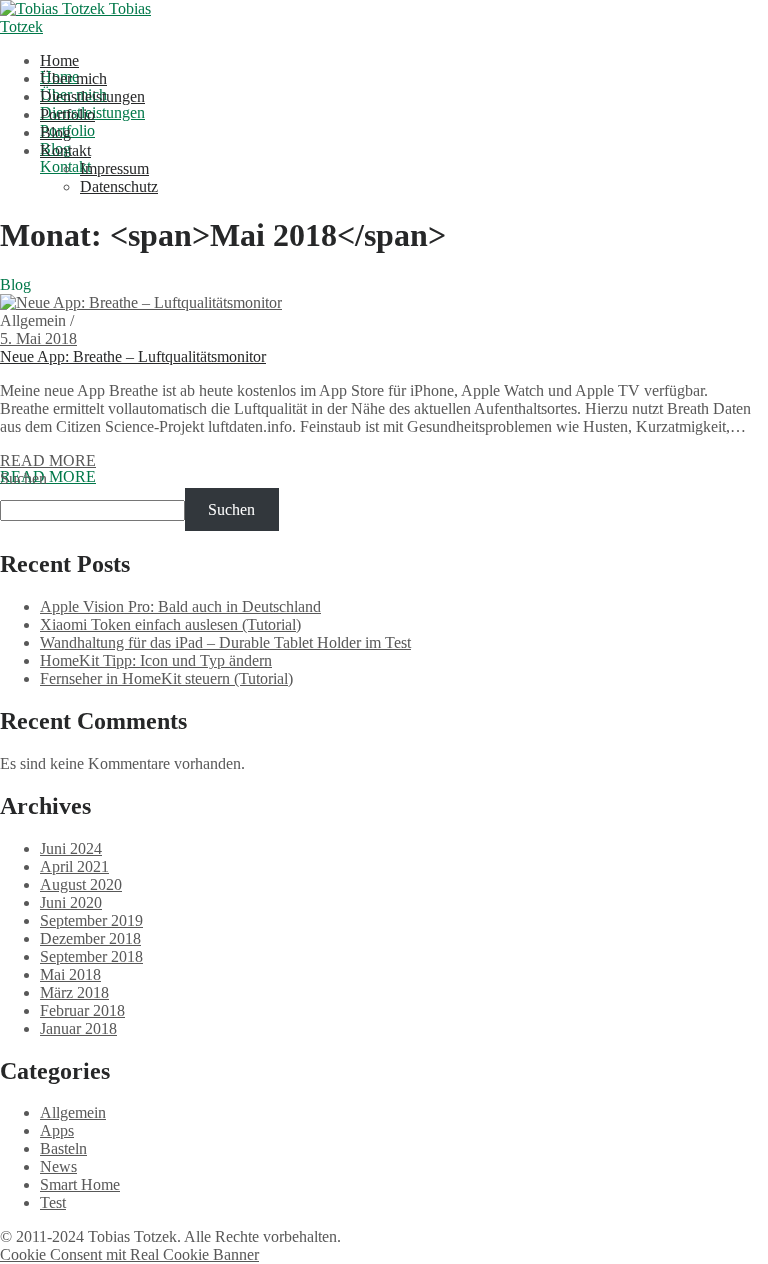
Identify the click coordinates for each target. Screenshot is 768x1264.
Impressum (114, 168)
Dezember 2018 (90, 938)
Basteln (63, 1148)
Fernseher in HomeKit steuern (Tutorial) (166, 678)
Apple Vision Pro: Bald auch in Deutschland (180, 606)
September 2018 (91, 956)
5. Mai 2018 (38, 338)
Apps (57, 1130)
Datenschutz (119, 186)
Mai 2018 (70, 974)
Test (53, 1202)
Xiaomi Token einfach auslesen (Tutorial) (170, 624)
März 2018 (74, 992)
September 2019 (91, 920)
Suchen (23, 478)
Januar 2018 (78, 1028)
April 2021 (74, 866)
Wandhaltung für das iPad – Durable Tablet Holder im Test (225, 642)
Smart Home (80, 1184)
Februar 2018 (82, 1010)
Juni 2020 (71, 902)
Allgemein (73, 1112)
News (58, 1166)
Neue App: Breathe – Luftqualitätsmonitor (133, 356)
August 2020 (81, 884)
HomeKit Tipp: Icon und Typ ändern (156, 660)
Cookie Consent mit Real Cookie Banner (129, 1254)
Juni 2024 (71, 848)
